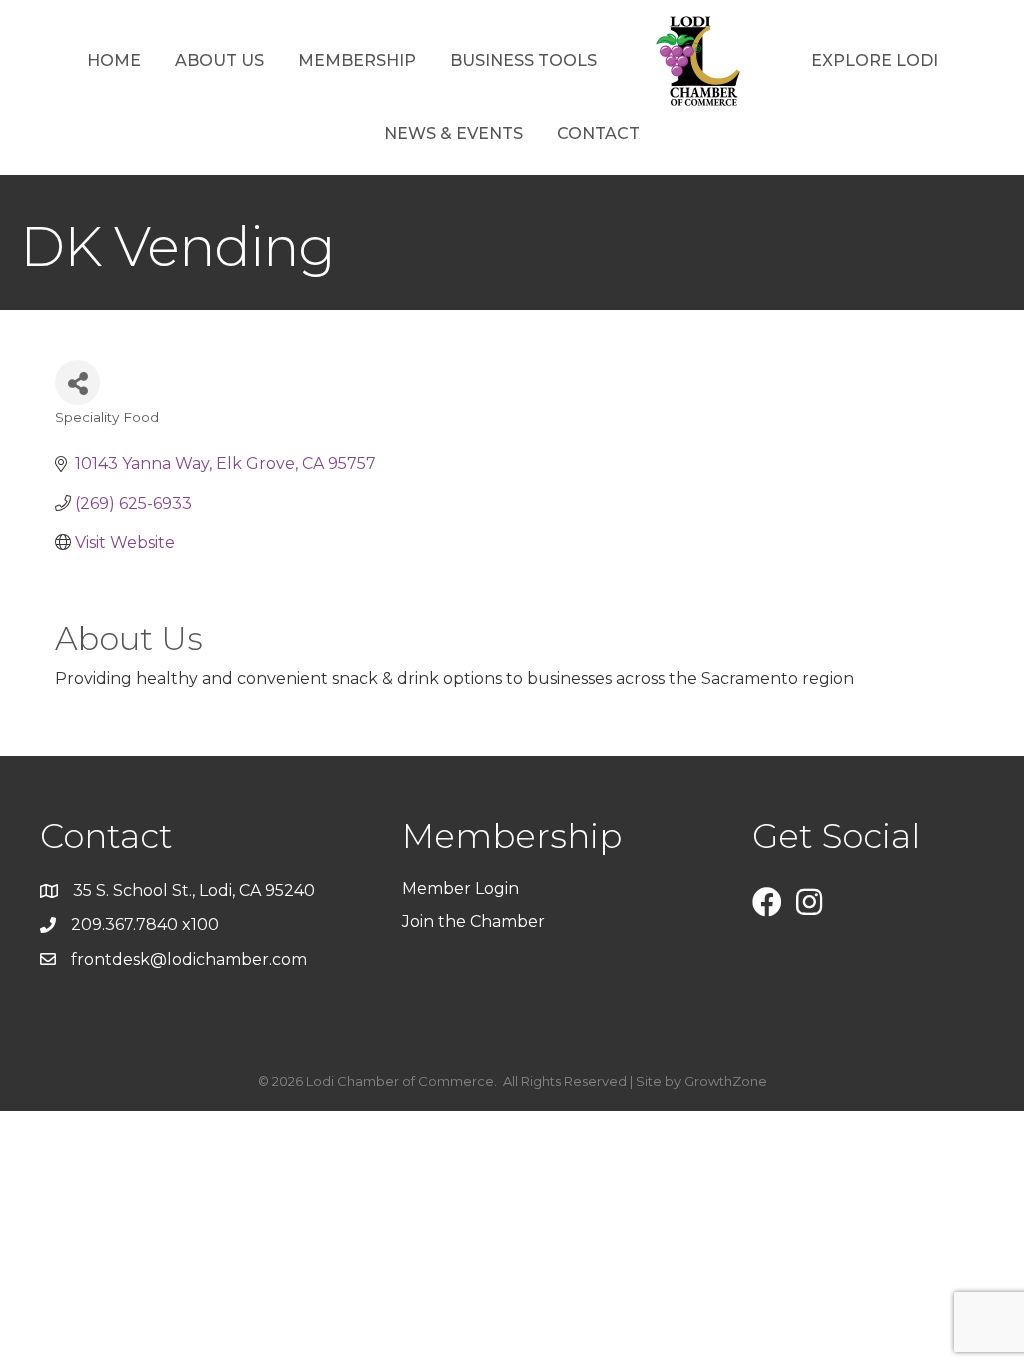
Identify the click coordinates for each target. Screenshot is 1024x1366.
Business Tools (523, 60)
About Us (219, 60)
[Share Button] (77, 382)
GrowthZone (725, 1081)
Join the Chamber (475, 921)
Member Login (460, 888)
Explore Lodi (874, 60)
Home (114, 60)
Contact (598, 133)
